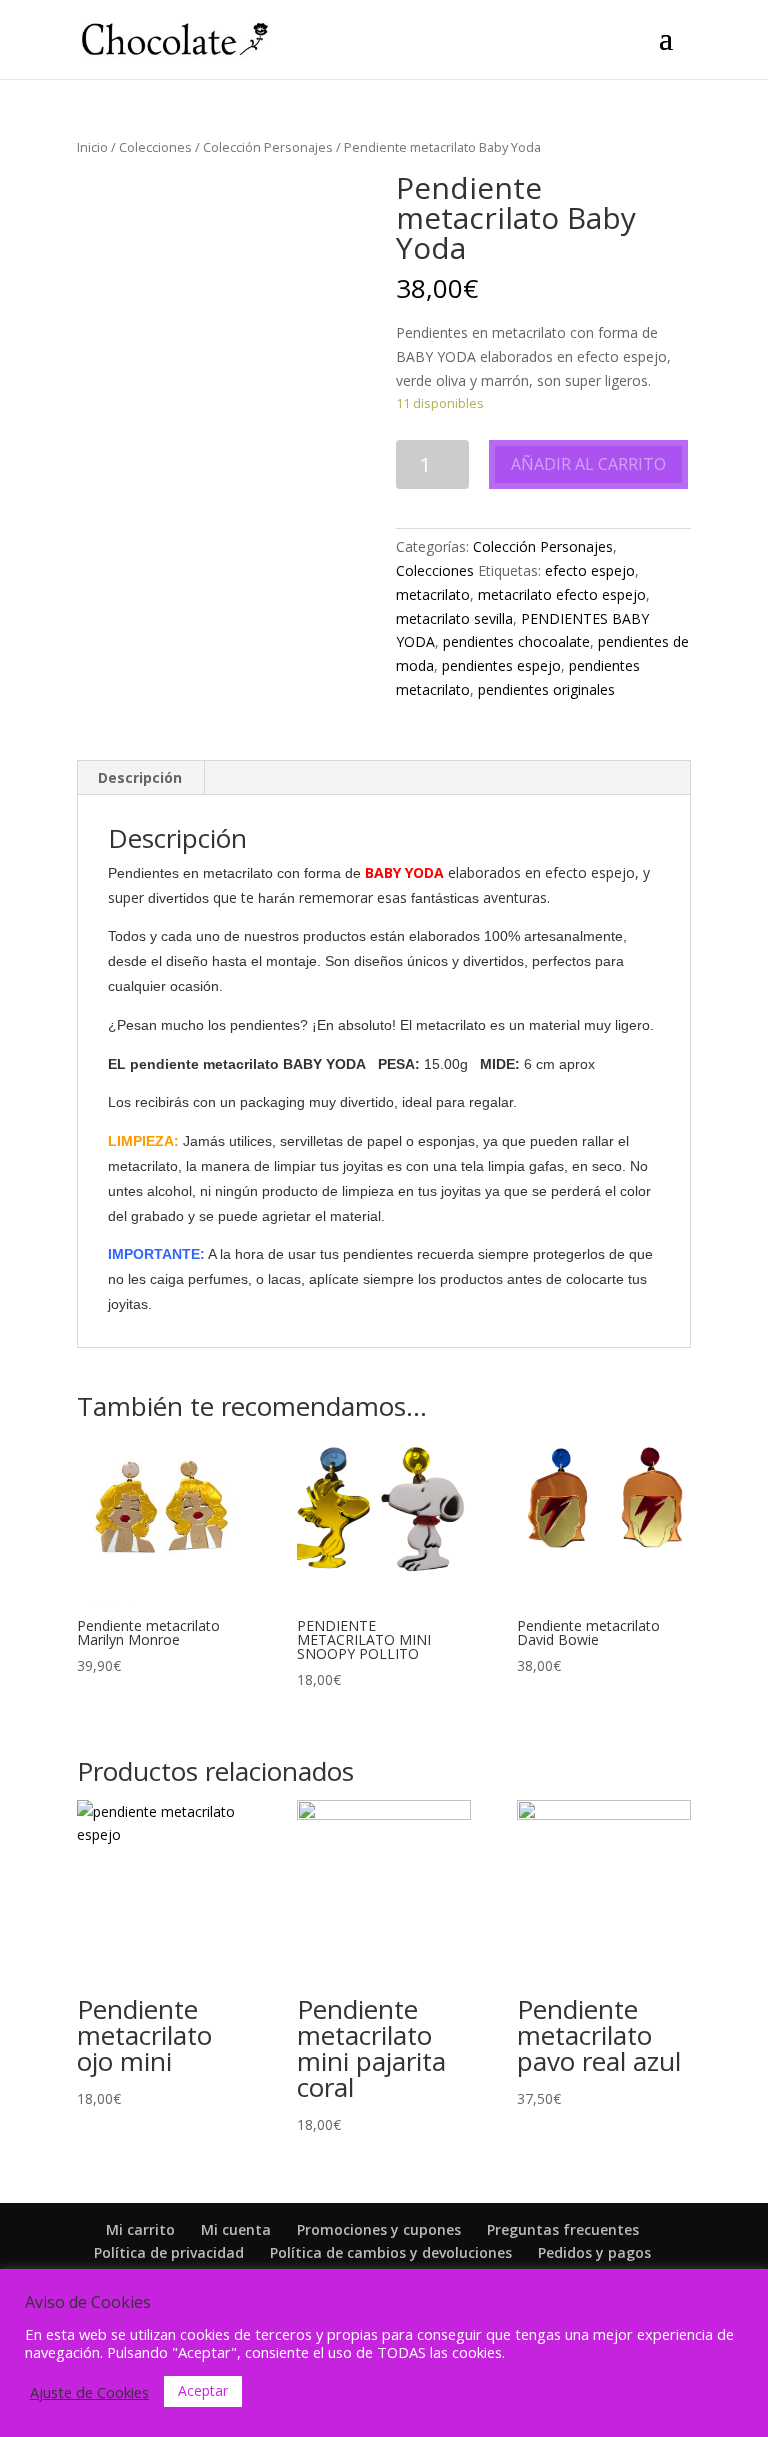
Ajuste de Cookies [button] (89, 2392)
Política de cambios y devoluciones (391, 2252)
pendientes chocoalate (516, 641)
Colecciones (155, 147)
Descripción (140, 777)
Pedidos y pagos (594, 2252)
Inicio (92, 147)
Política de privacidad (169, 2252)
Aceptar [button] (203, 2390)
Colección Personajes (268, 147)
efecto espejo (590, 570)
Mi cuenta (236, 2229)
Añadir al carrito (588, 464)
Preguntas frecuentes (563, 2229)
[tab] (140, 778)
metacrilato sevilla (454, 618)
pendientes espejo (501, 665)
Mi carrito (140, 2229)
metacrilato (433, 594)
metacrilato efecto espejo (562, 594)
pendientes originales (546, 689)
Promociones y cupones (379, 2229)
